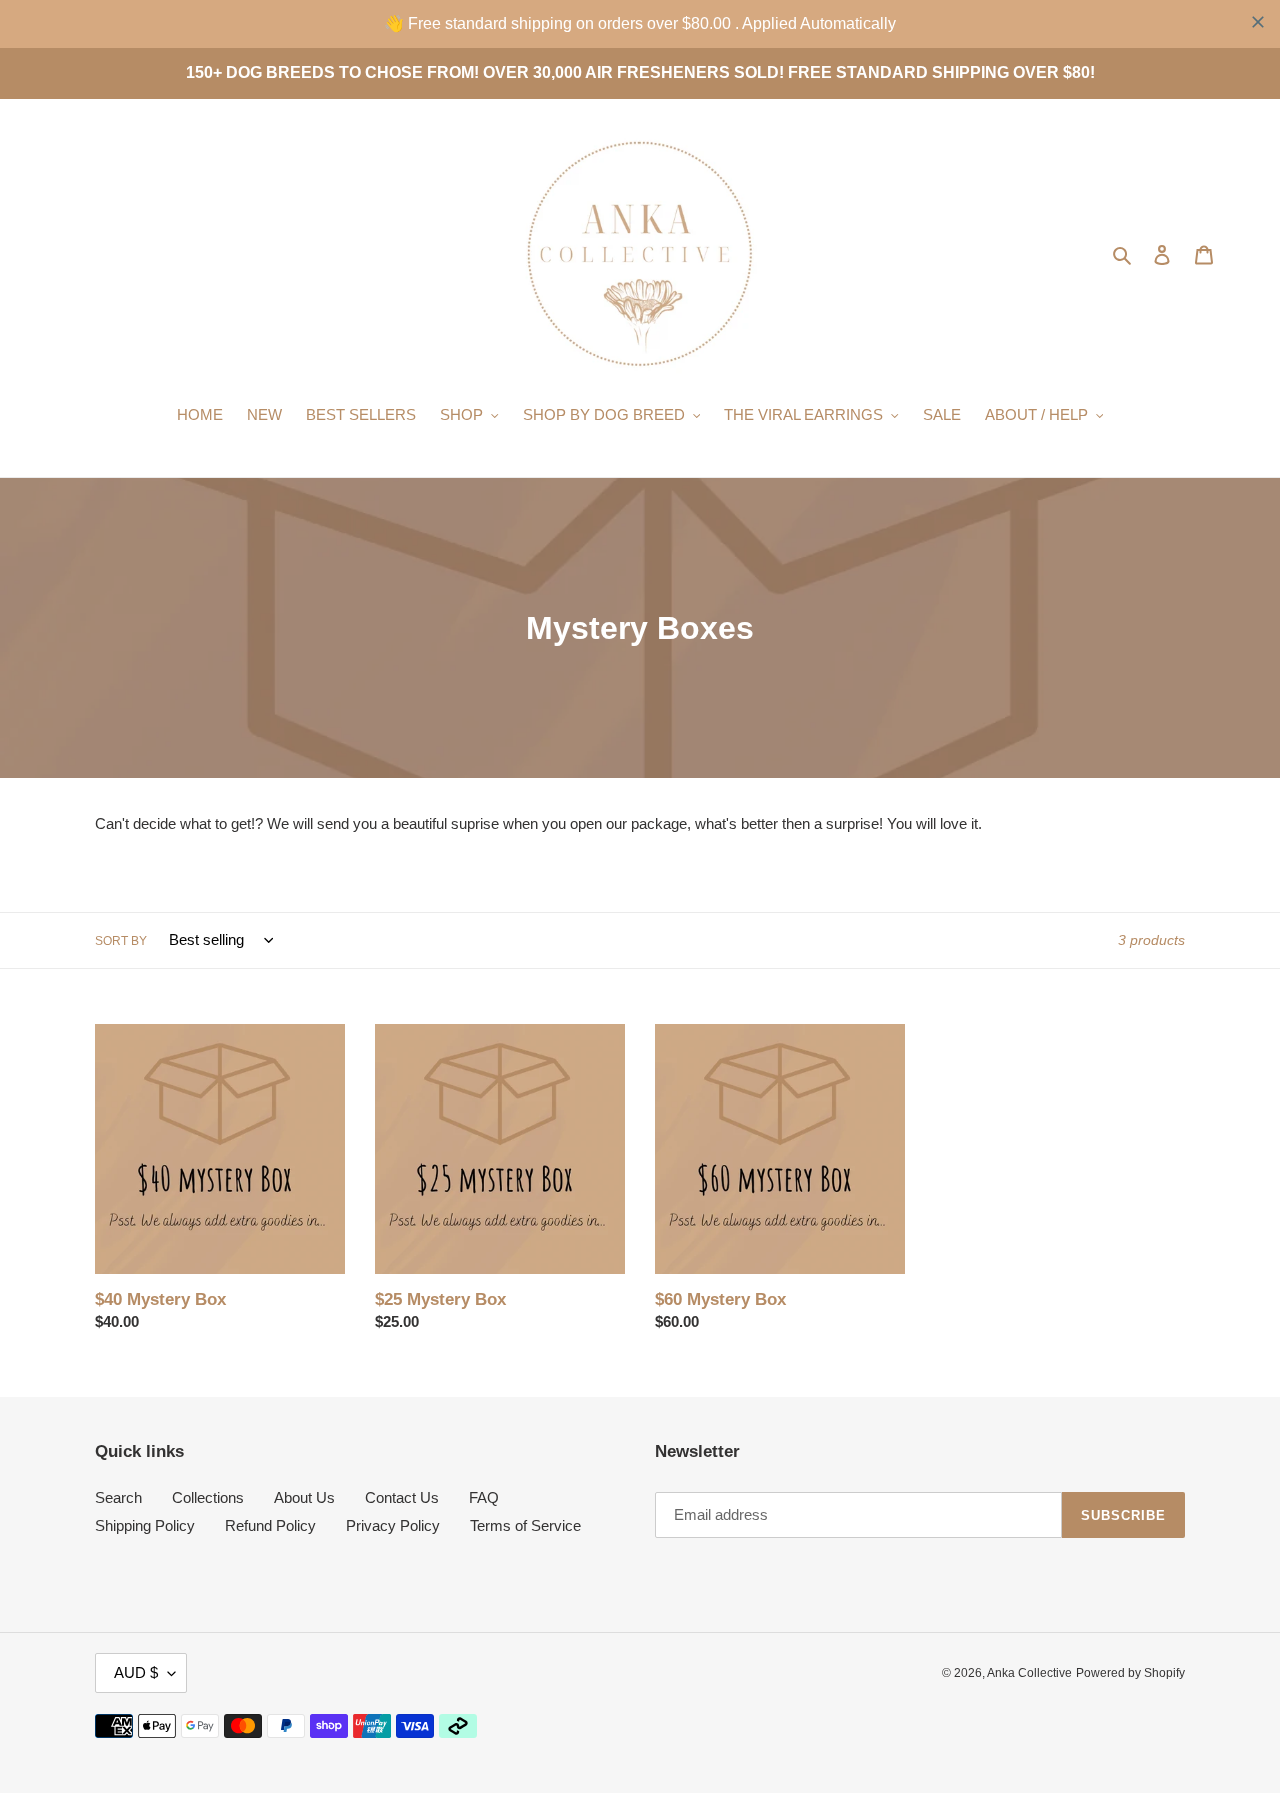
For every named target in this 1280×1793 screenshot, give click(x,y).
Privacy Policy (393, 1525)
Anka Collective (1029, 1673)
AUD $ (136, 1672)
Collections (208, 1497)
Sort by (121, 941)
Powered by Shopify (1130, 1673)
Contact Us (402, 1497)
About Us (304, 1497)
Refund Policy (270, 1525)
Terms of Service (525, 1525)
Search (118, 1497)
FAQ (484, 1497)
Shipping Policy (145, 1525)
